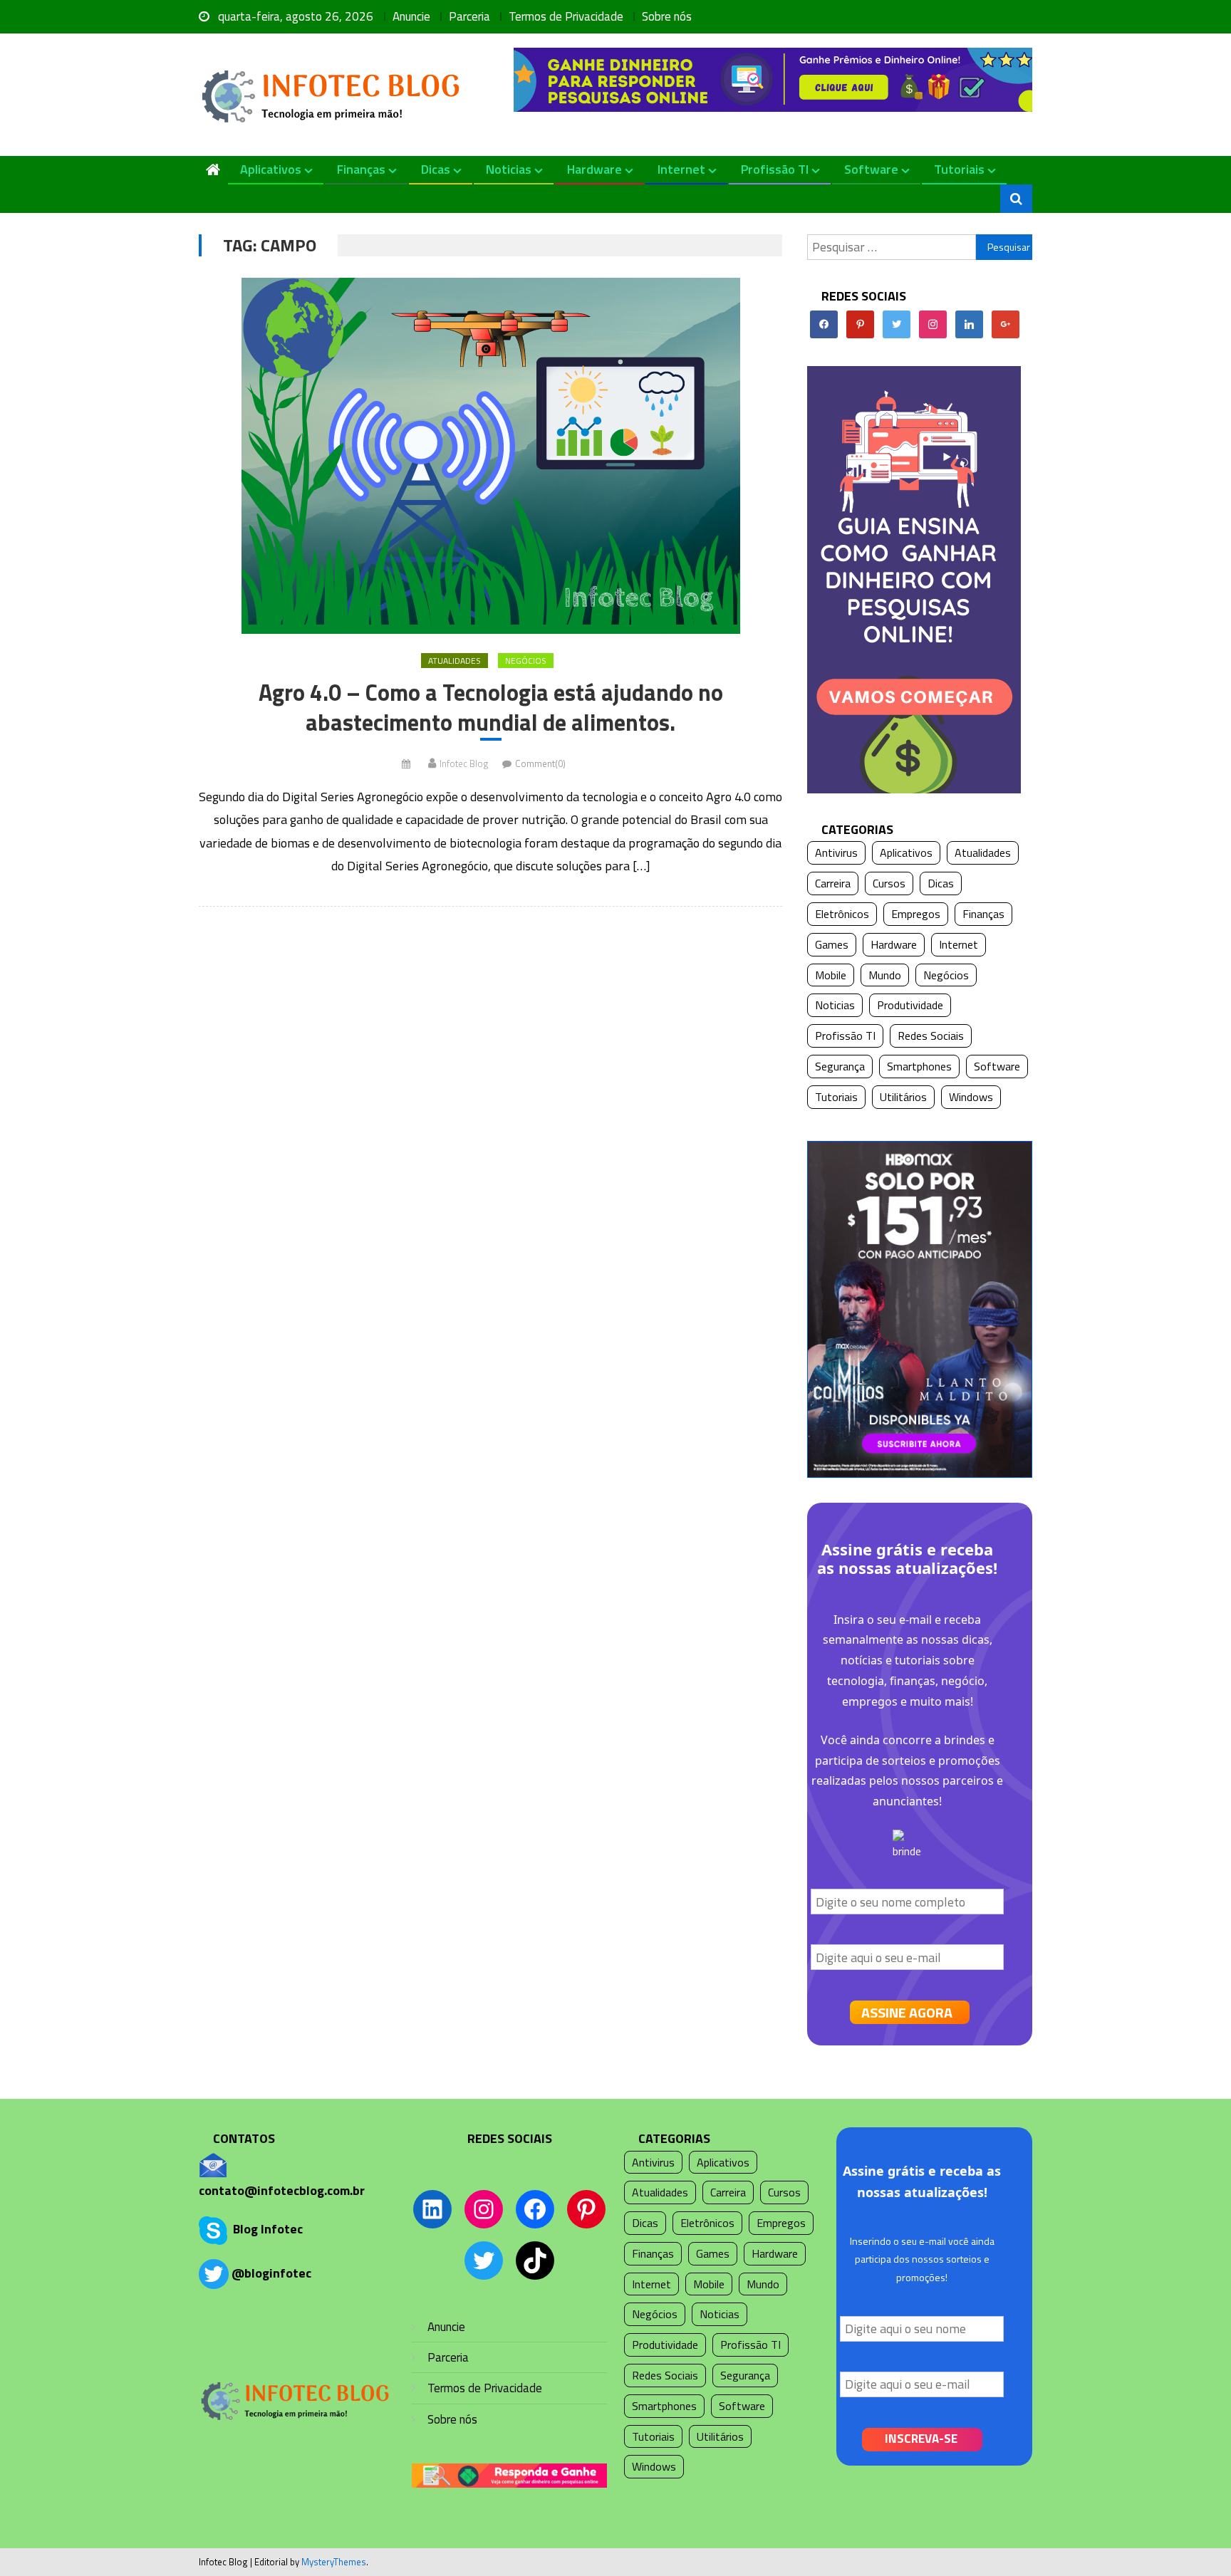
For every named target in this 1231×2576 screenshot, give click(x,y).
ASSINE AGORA (907, 2012)
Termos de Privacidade (566, 16)
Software (871, 169)
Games (832, 944)
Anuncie (411, 16)
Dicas (436, 169)
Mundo (885, 975)
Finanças (361, 169)
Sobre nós (667, 16)
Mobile (831, 975)
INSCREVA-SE (921, 2439)
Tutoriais (959, 169)
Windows (971, 1097)
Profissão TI (775, 169)
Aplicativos (271, 169)
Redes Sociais (931, 1036)
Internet (681, 169)
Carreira (833, 883)
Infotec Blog (464, 763)
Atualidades (455, 661)
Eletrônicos (842, 914)
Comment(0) (540, 763)
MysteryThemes (334, 2562)
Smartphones (919, 1066)
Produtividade (910, 1005)
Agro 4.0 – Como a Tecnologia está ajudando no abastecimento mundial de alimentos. (491, 708)
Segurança (840, 1066)
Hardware (594, 169)
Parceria (469, 16)
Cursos (889, 883)
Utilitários (903, 1097)
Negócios (526, 661)
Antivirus (836, 852)
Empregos (916, 914)
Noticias (509, 169)
